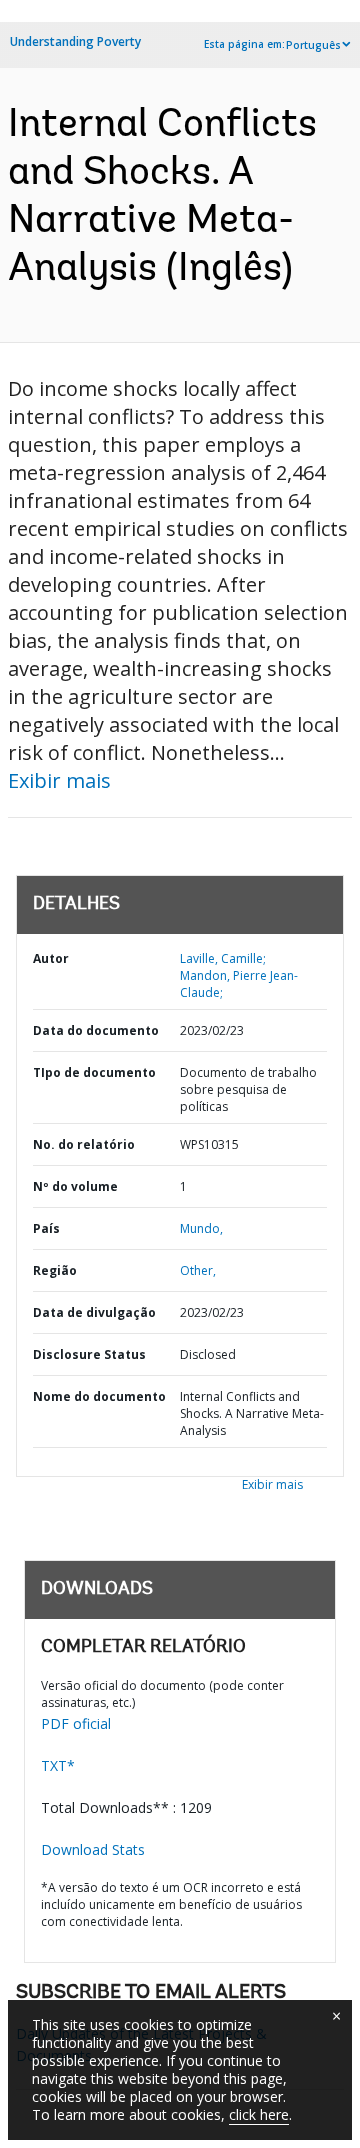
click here (259, 2114)
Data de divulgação (94, 1312)
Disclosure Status (89, 1354)
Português (313, 45)
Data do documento (96, 1030)
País (46, 1228)
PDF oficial (76, 1723)
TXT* (58, 1765)
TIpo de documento (94, 1072)
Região (55, 1270)
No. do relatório (84, 1144)
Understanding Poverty (75, 41)
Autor (51, 958)
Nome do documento (99, 1396)
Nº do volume (75, 1186)
